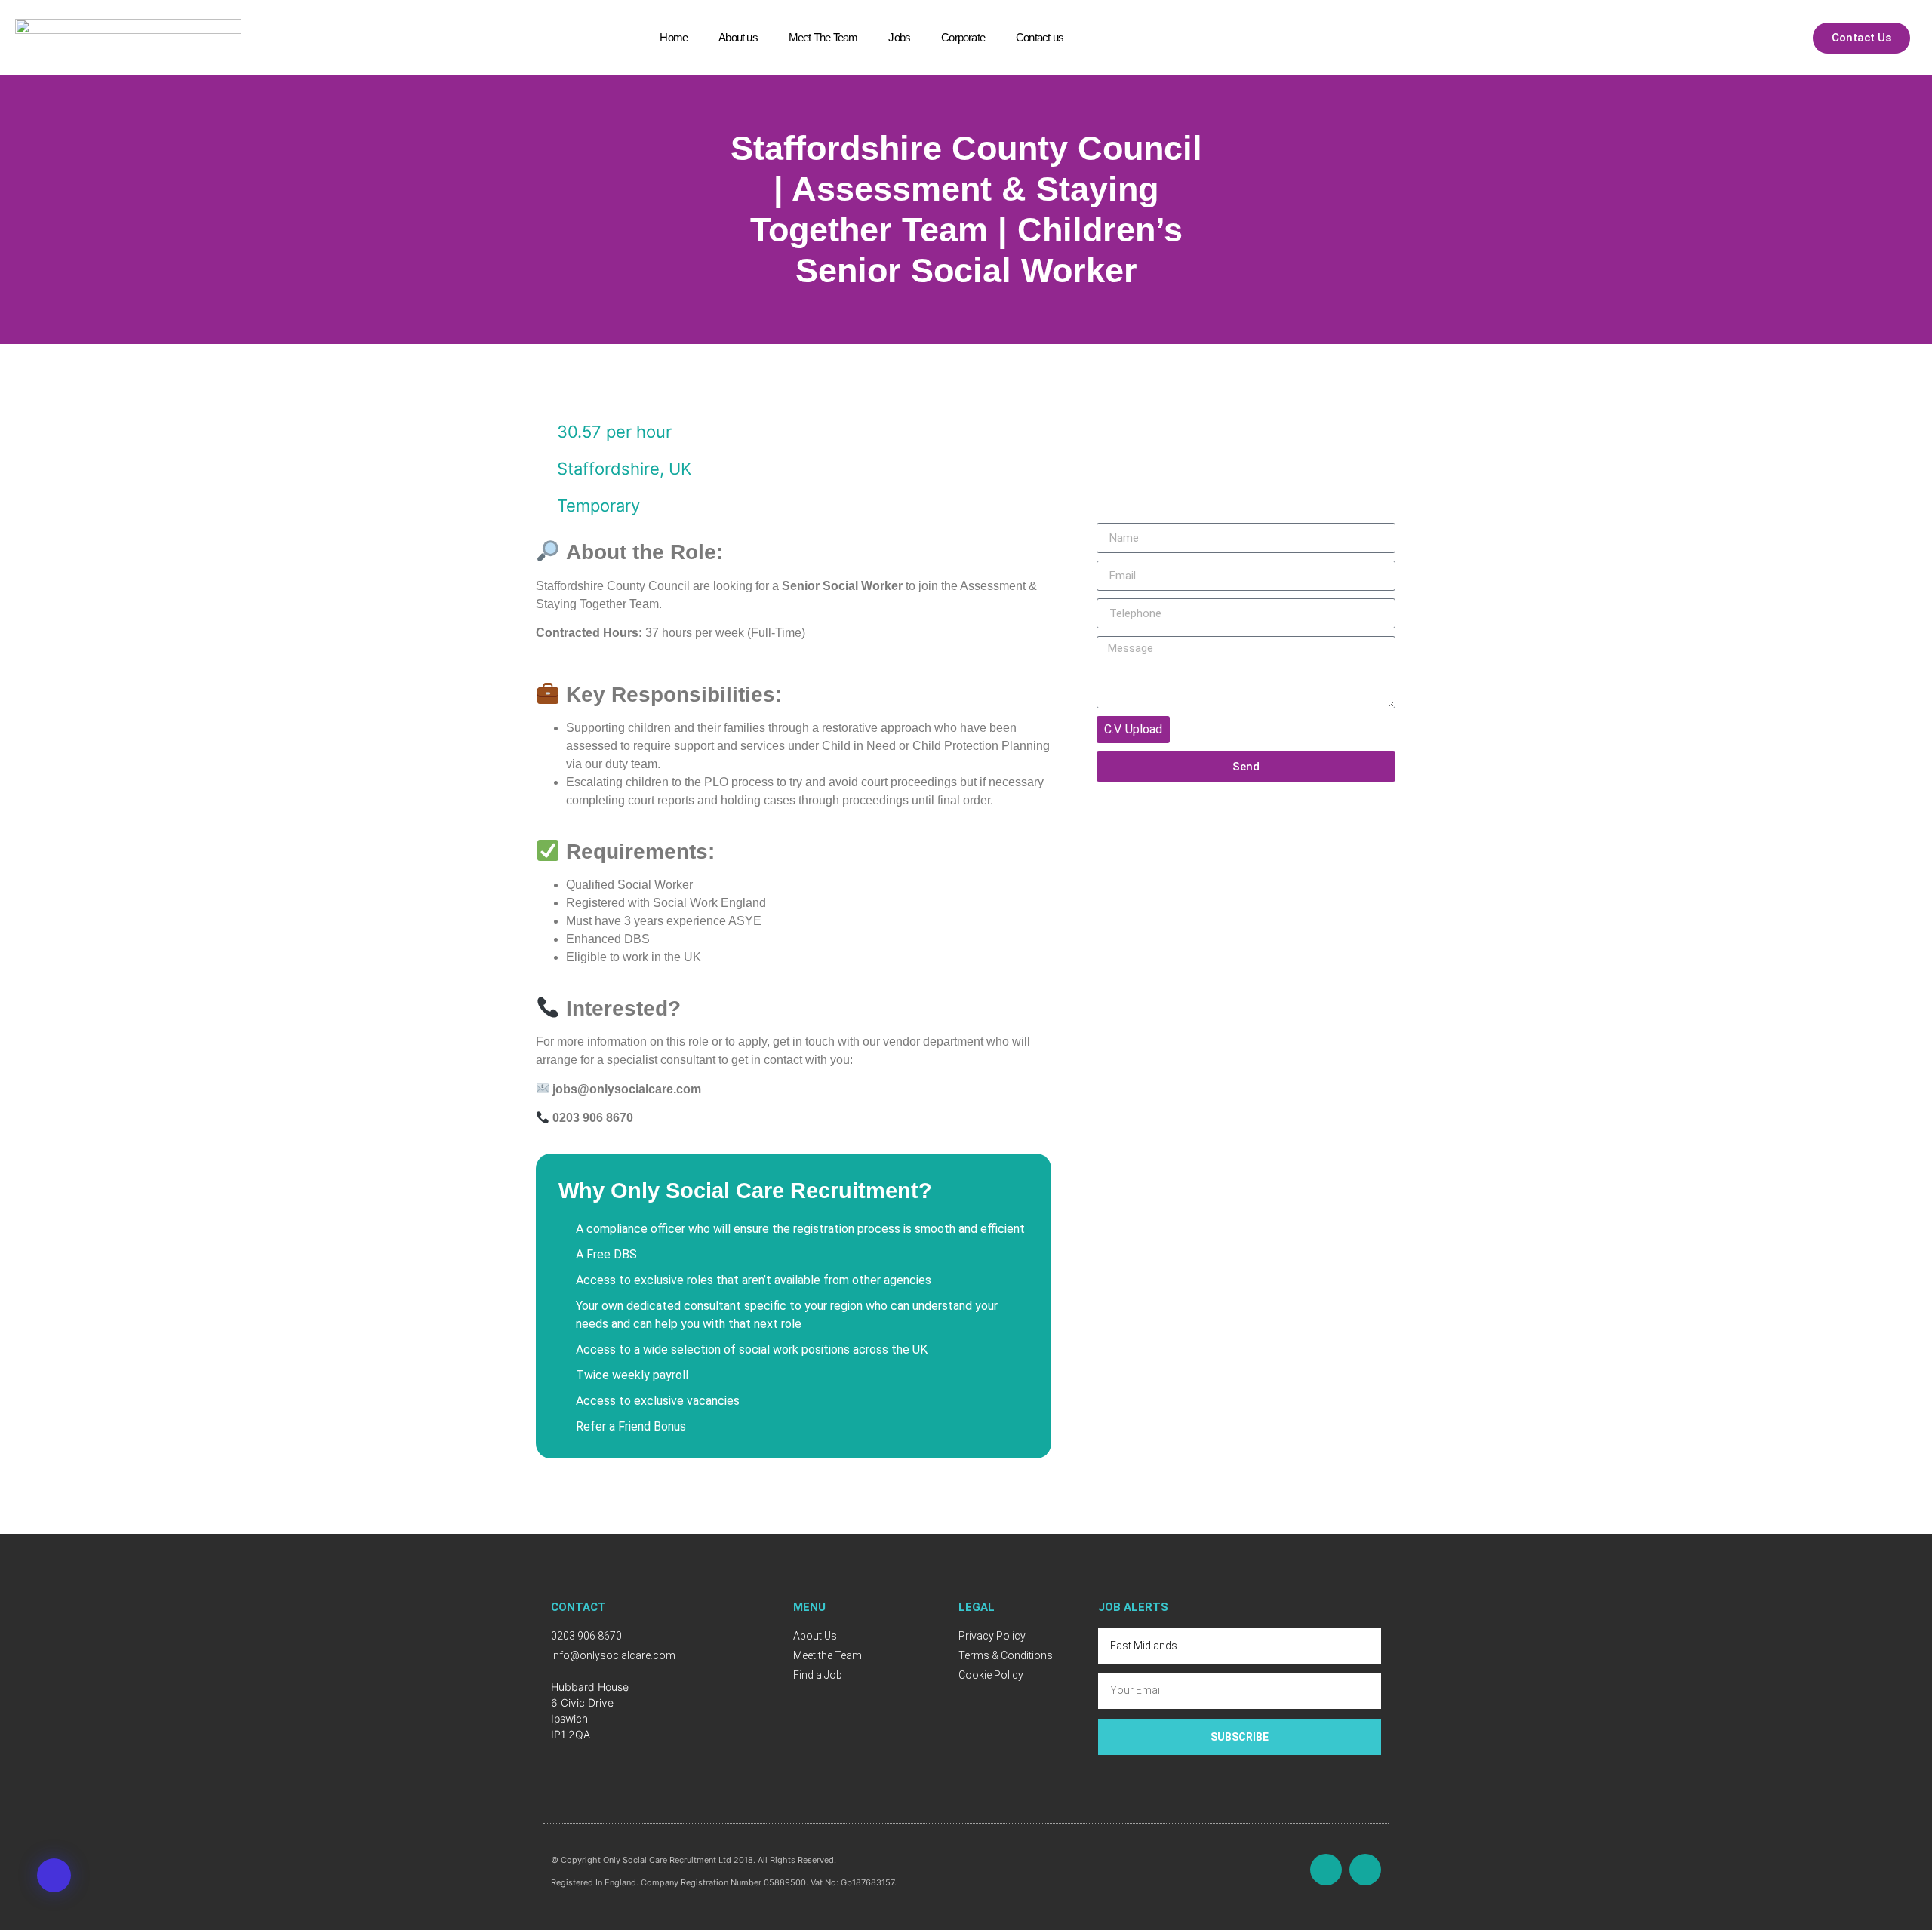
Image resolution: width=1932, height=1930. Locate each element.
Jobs (899, 37)
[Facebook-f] (1326, 1870)
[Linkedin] (1365, 1870)
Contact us (1040, 37)
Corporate (963, 37)
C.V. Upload (1133, 729)
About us (738, 37)
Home (674, 37)
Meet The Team (823, 37)
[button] (54, 1875)
